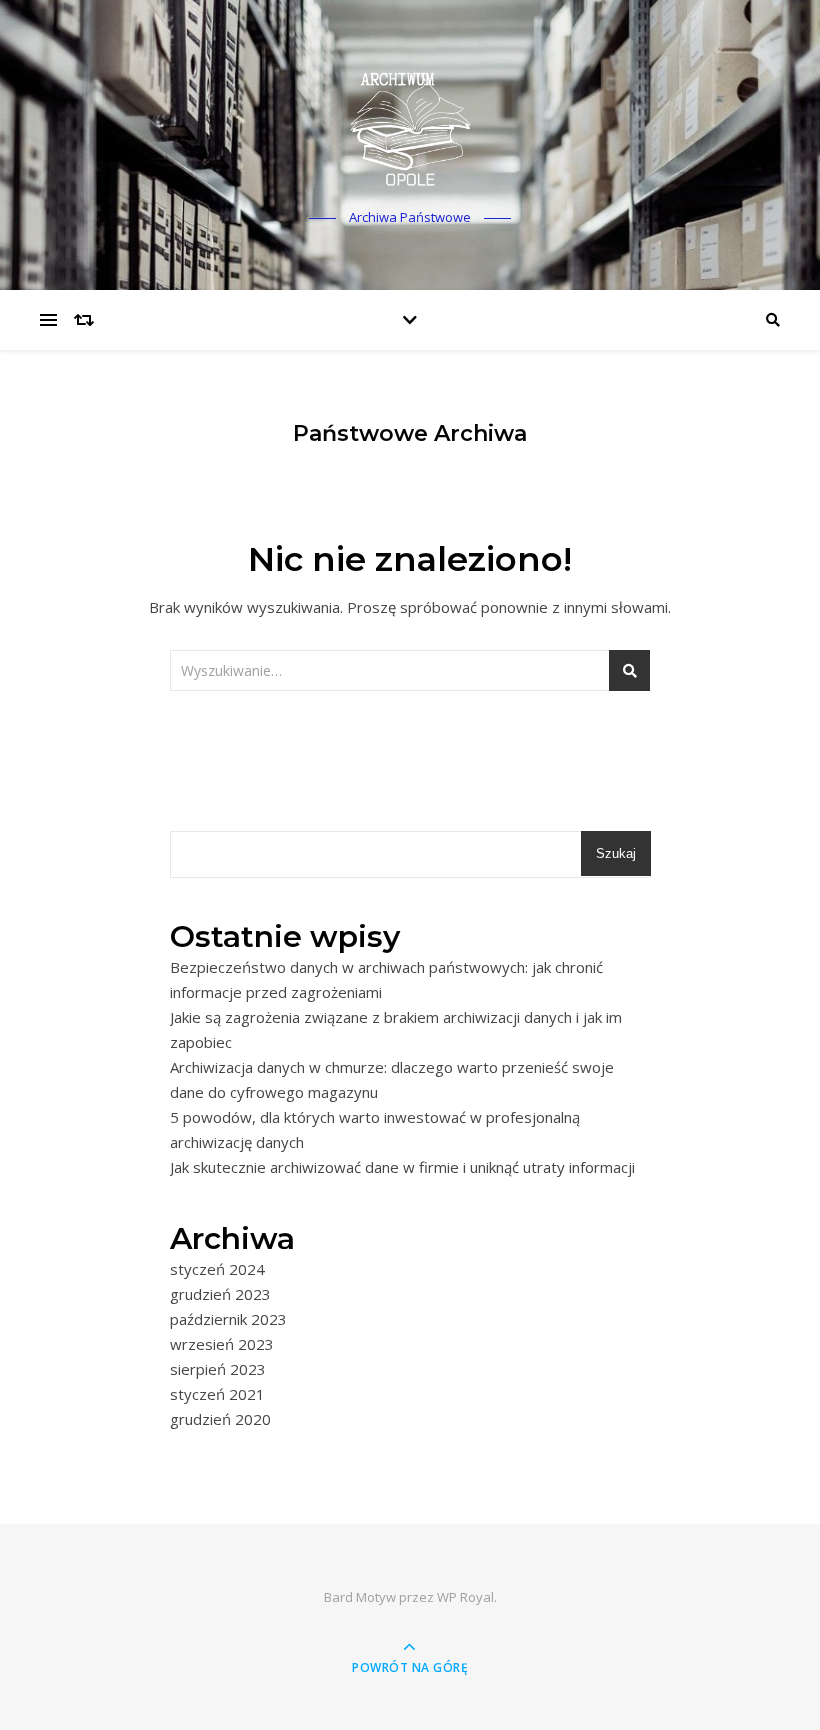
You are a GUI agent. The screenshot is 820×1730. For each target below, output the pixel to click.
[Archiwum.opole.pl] (410, 126)
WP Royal (465, 1597)
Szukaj (616, 853)
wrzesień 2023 (222, 1344)
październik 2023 (228, 1319)
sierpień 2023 (218, 1369)
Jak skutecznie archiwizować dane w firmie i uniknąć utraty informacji (402, 1167)
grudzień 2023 (220, 1294)
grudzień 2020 (220, 1419)
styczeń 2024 (217, 1269)
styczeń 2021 (217, 1394)
